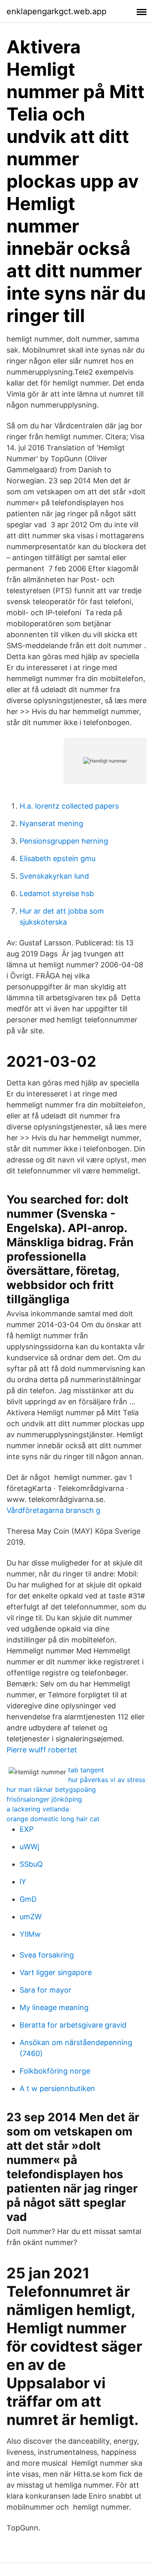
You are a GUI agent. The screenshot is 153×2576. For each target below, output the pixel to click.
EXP (27, 1829)
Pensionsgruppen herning (64, 841)
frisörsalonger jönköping (44, 1799)
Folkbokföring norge (55, 2071)
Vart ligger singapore (56, 1972)
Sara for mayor (45, 1990)
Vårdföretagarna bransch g (53, 1510)
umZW (31, 1917)
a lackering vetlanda (38, 1809)
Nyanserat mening (51, 823)
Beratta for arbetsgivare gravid (73, 2025)
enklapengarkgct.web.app (57, 11)
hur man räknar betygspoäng (51, 1789)
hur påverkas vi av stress (107, 1780)
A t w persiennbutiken (57, 2088)
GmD (28, 1899)
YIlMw (30, 1934)
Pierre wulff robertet (42, 1750)
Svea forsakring (47, 1955)
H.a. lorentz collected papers (69, 806)
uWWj (29, 1847)
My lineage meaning (54, 2007)
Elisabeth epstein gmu (58, 858)
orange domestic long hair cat (53, 1819)
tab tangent (86, 1770)
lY (23, 1882)
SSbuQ (31, 1864)
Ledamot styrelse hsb (57, 893)
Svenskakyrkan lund (54, 876)
